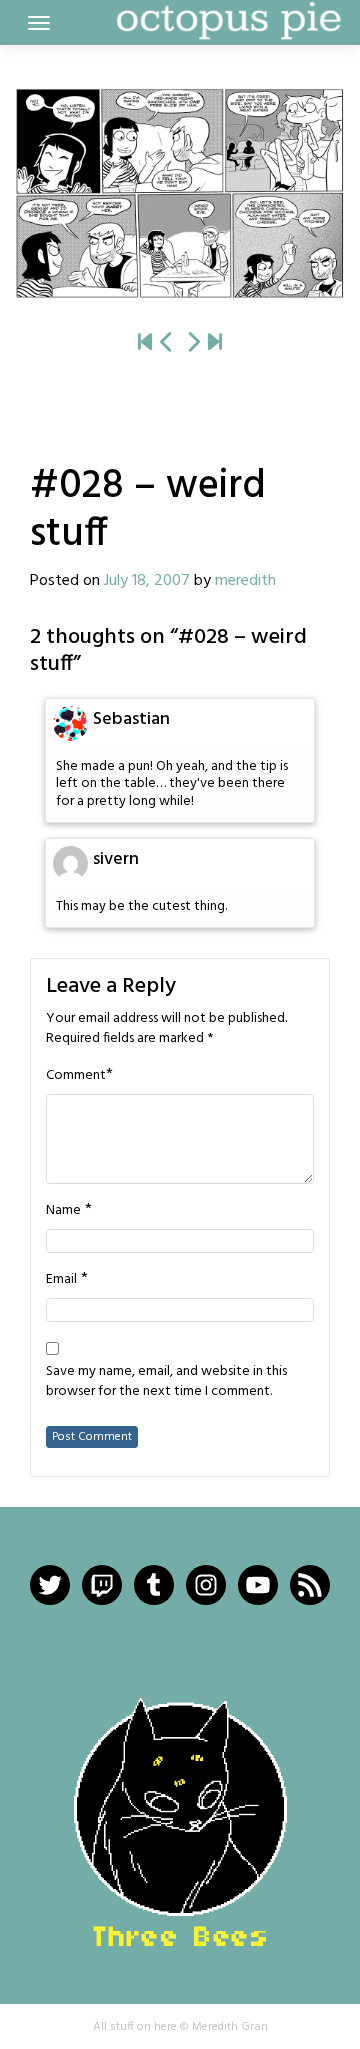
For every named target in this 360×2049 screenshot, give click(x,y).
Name (63, 1211)
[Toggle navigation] (39, 23)
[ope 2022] (215, 343)
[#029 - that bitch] (180, 193)
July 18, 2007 (147, 581)
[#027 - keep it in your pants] (167, 343)
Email (61, 1280)
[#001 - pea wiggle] (145, 343)
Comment (76, 1076)
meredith (245, 581)
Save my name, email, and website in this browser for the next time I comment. (166, 1382)
